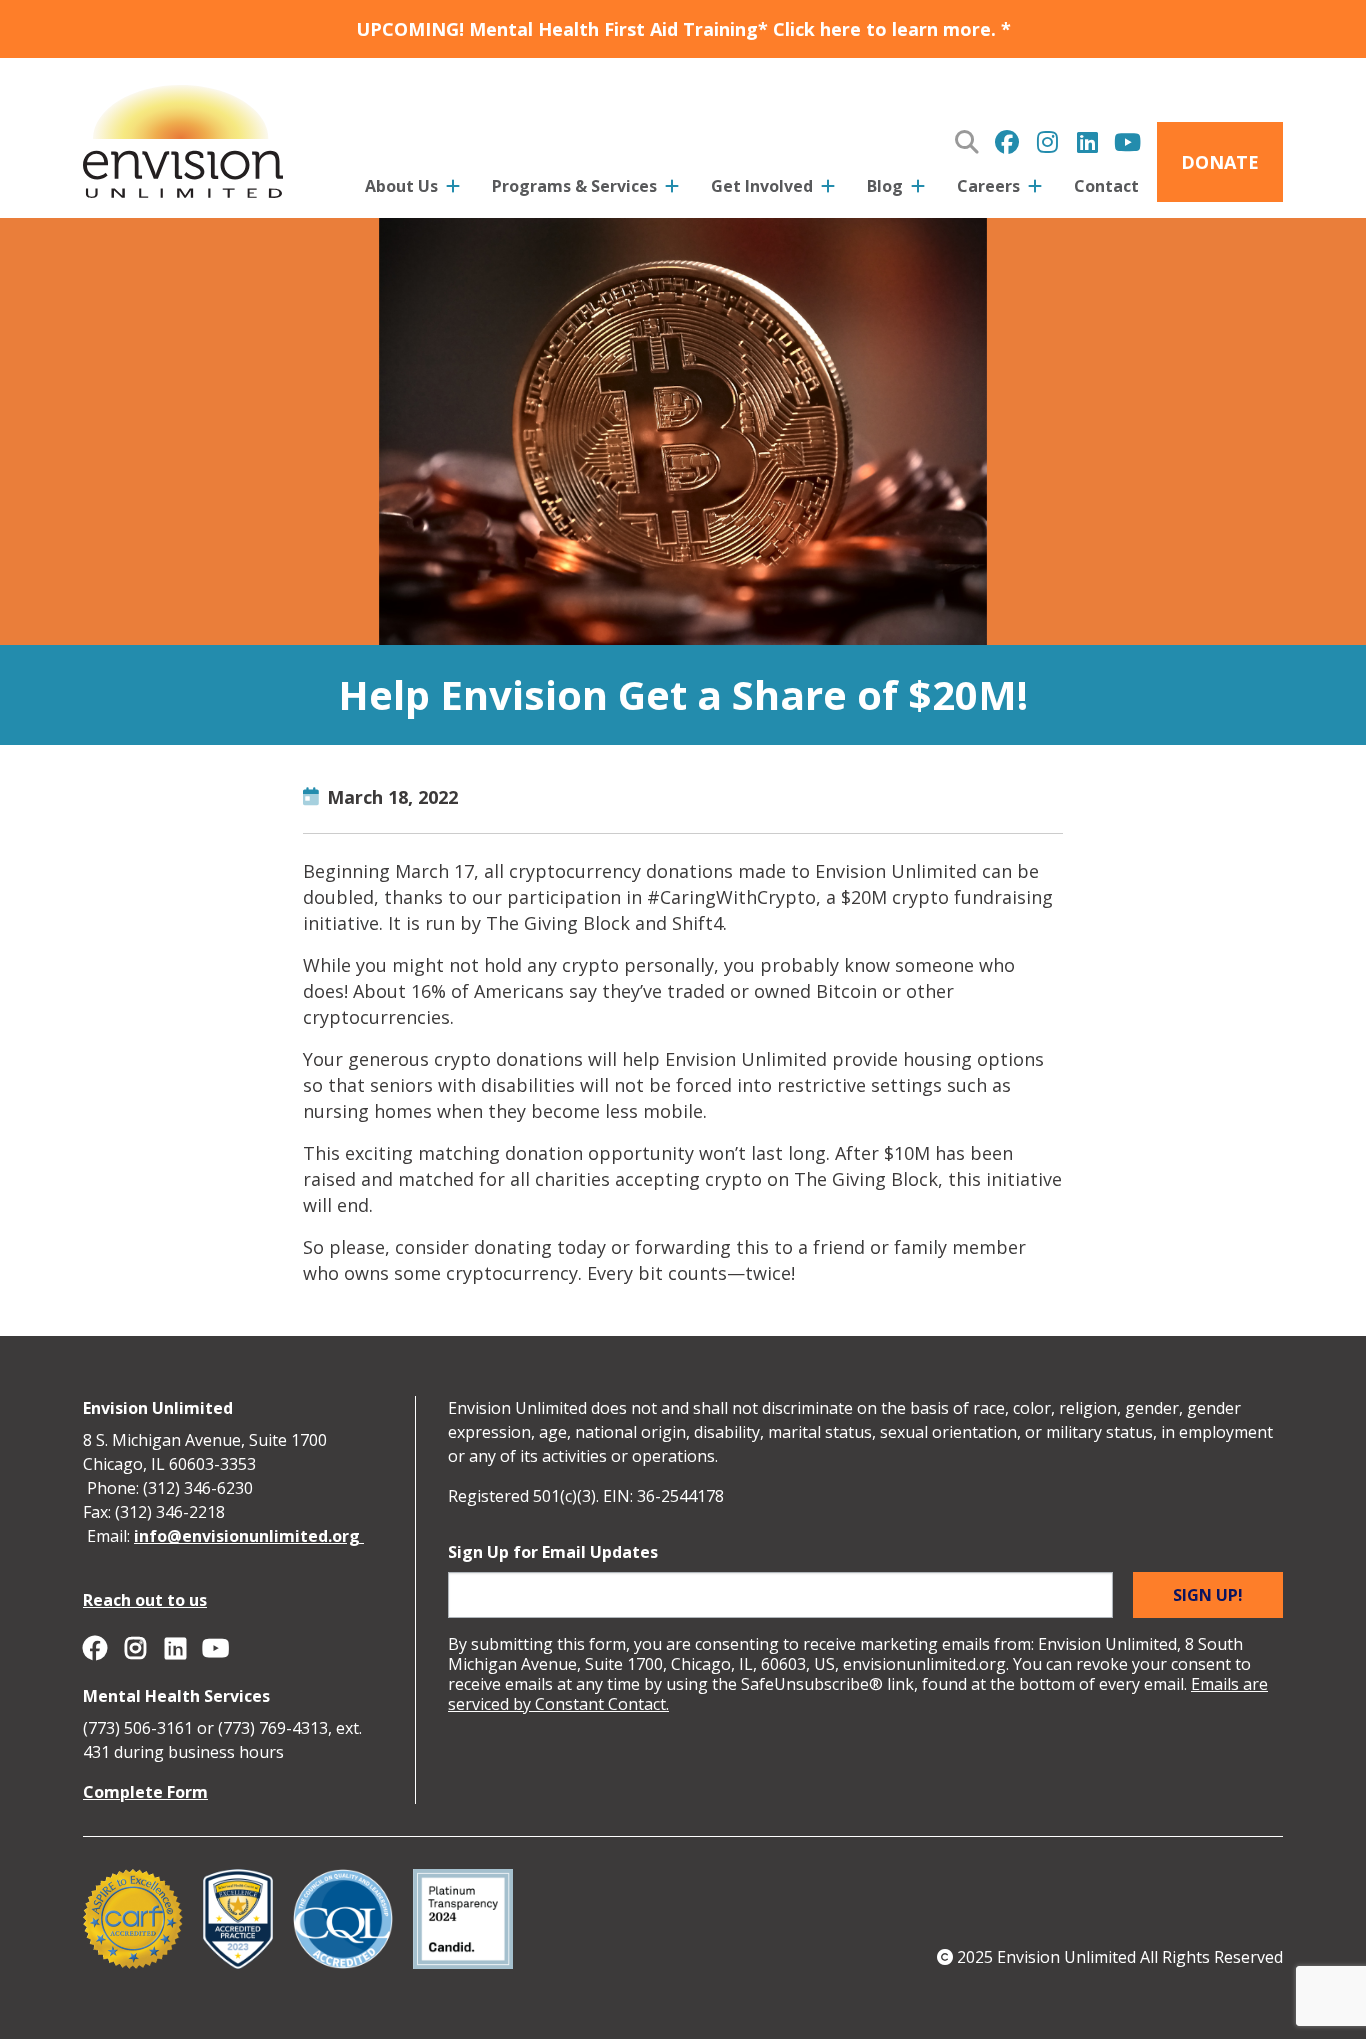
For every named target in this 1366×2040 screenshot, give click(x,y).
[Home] (183, 138)
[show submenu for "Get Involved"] (828, 190)
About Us (401, 186)
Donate (1220, 162)
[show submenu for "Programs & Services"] (672, 190)
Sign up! (1208, 1595)
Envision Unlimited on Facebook (1007, 142)
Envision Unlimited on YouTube (1127, 142)
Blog (885, 186)
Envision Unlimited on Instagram (1047, 142)
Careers (988, 186)
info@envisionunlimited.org (249, 1536)
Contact (1106, 186)
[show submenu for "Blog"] (918, 190)
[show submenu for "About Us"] (453, 190)
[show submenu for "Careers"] (1035, 190)
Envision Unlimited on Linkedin (1087, 142)
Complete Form (145, 1792)
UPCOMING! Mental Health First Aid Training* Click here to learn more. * (683, 29)
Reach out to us (145, 1600)
